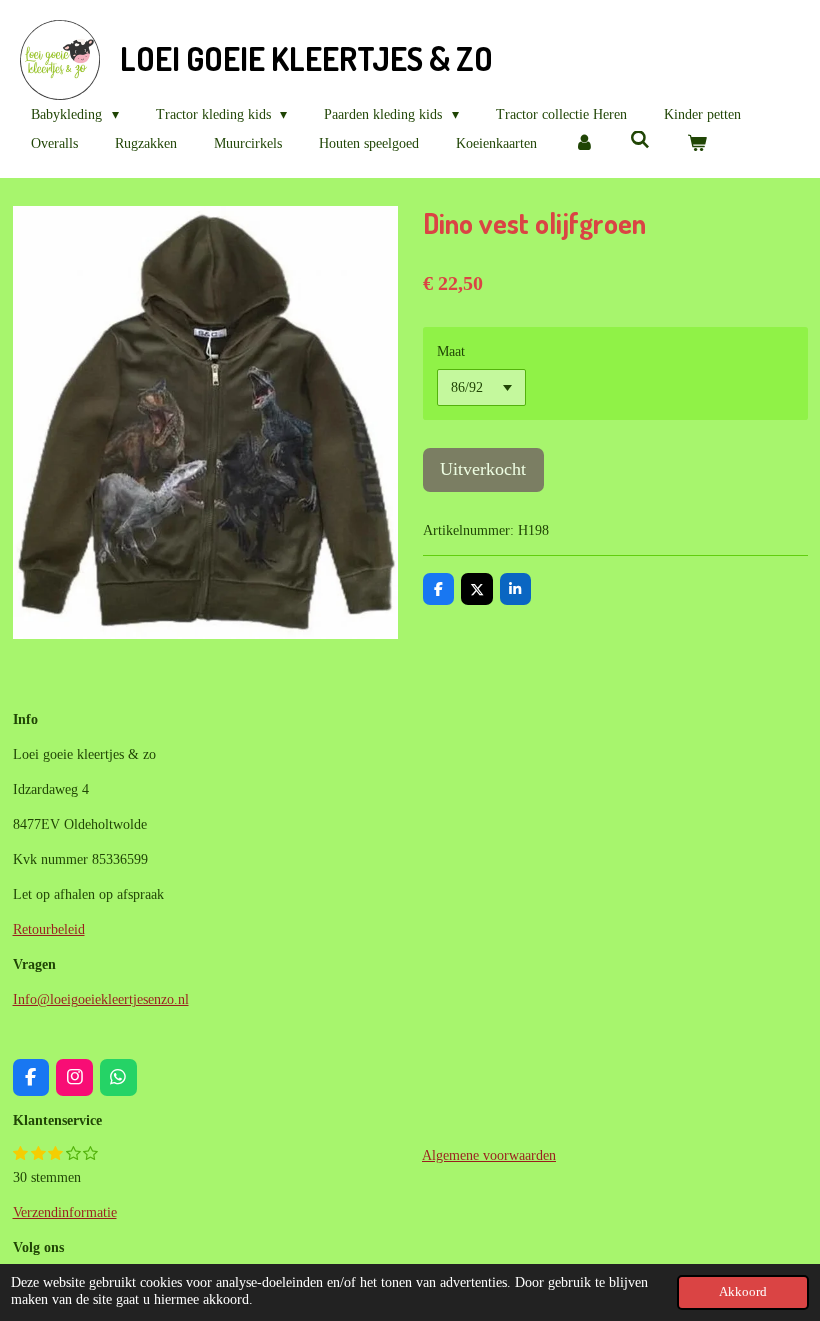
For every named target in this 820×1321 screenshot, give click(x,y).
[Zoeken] (641, 141)
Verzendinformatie (65, 1212)
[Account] (584, 143)
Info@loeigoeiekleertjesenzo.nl (101, 999)
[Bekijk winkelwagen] (697, 143)
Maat (451, 351)
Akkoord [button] (743, 1292)
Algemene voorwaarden (489, 1155)
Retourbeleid (49, 929)
